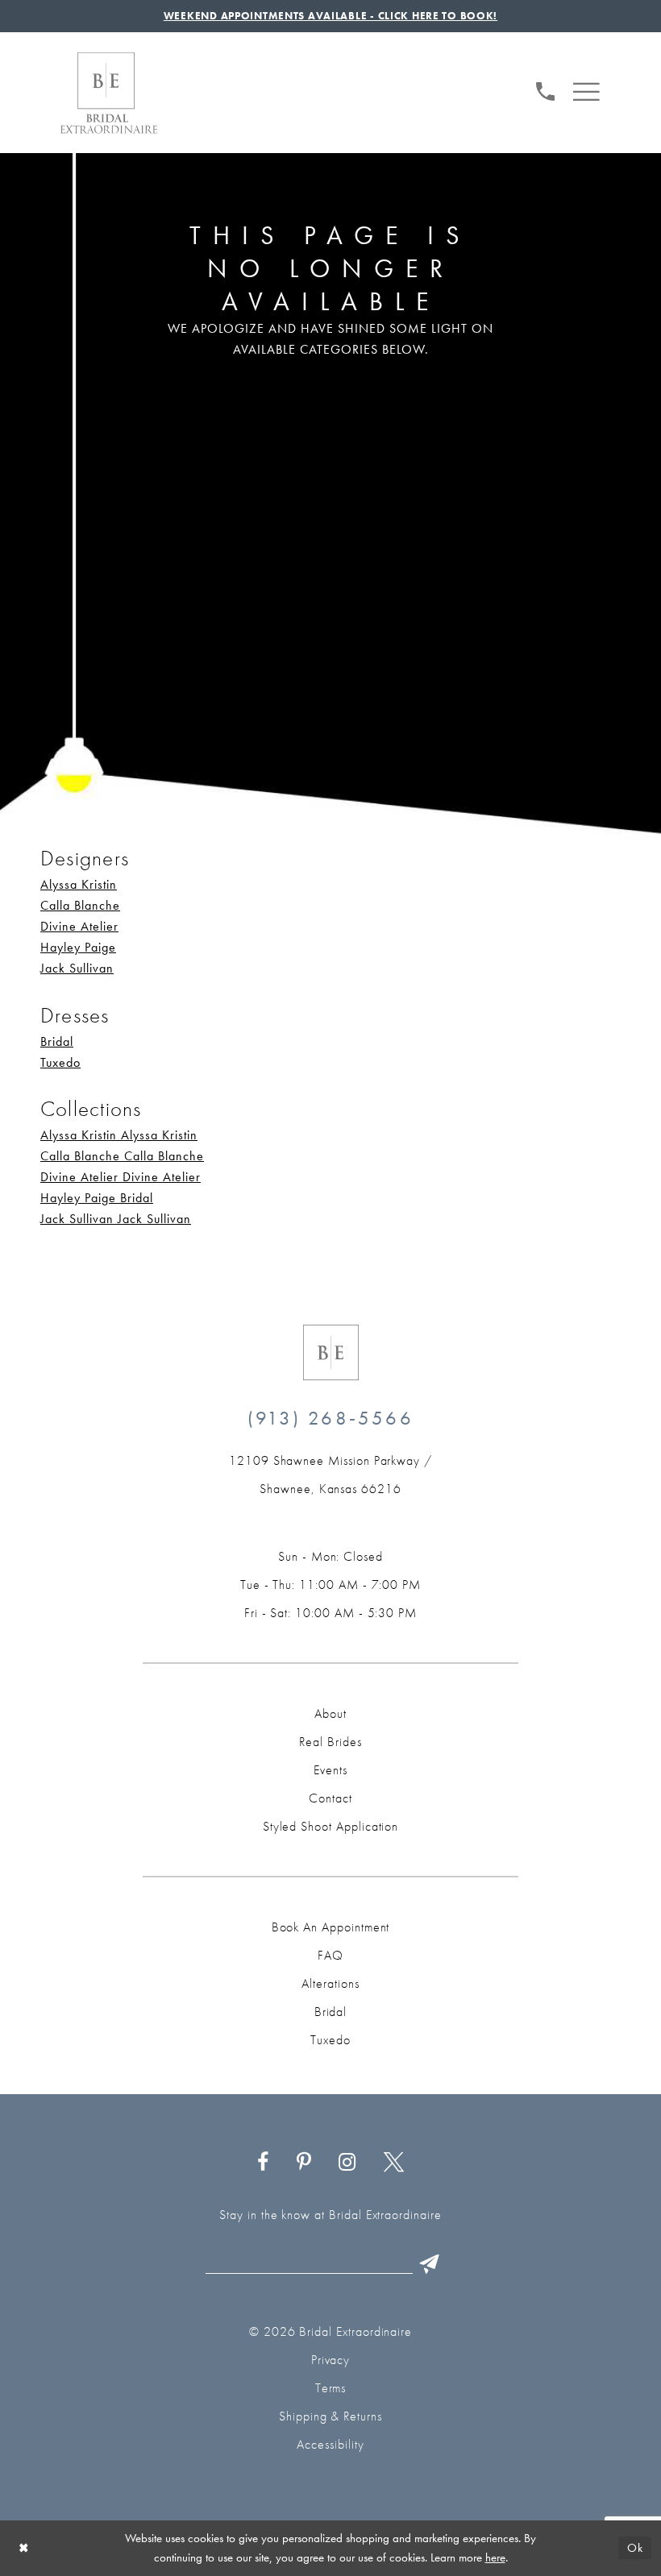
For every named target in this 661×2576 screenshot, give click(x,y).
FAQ (330, 1955)
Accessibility (330, 2444)
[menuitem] (546, 89)
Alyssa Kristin (79, 884)
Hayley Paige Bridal (97, 1198)
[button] (586, 89)
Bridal (57, 1041)
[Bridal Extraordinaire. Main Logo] (109, 93)
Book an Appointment (331, 1927)
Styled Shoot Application (331, 1826)
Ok (635, 2548)
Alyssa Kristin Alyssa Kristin (119, 1135)
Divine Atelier (79, 926)
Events (330, 1770)
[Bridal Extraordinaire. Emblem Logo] (331, 1352)
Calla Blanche (80, 905)
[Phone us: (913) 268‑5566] (546, 89)
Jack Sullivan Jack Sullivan (116, 1219)
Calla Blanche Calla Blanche (122, 1156)
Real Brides (330, 1742)
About (330, 1713)
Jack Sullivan (77, 968)
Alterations (330, 1983)
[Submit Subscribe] (430, 2264)
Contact (330, 1798)
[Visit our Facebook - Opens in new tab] (263, 2162)
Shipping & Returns (330, 2416)
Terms (331, 2388)
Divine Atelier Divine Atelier (121, 1177)
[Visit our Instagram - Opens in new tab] (347, 2162)
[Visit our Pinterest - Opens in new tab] (303, 2162)
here (495, 2557)
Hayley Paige (78, 947)
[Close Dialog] (24, 2548)
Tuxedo (60, 1062)
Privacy (331, 2360)
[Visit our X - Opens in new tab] (394, 2162)
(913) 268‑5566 (330, 1418)
